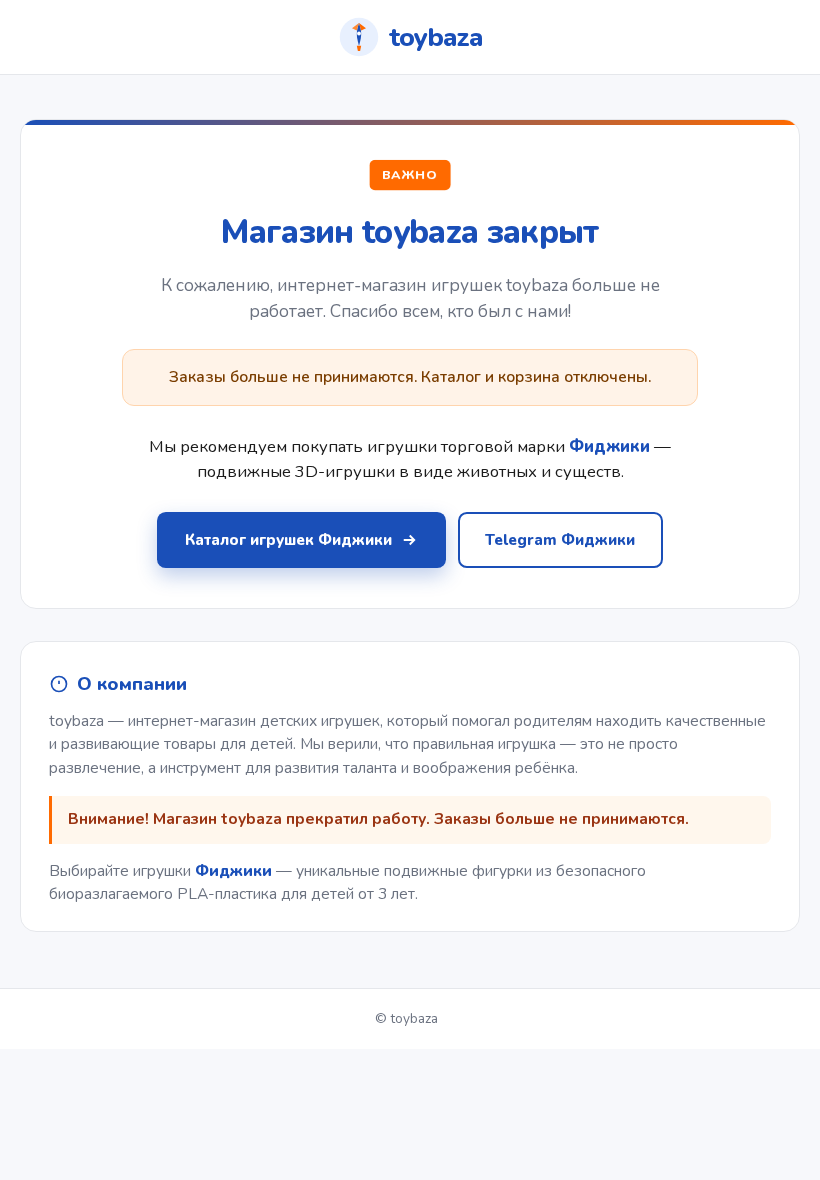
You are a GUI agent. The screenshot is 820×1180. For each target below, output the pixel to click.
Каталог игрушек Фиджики (288, 540)
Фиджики (233, 871)
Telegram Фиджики (560, 540)
